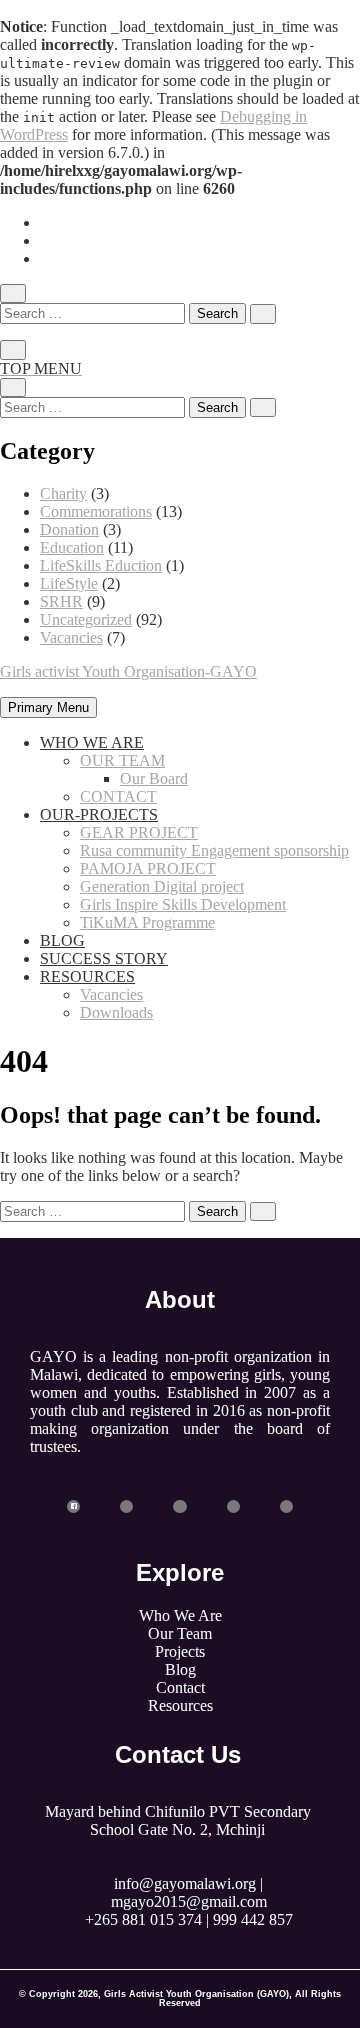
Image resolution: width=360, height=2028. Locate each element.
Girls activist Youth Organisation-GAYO (128, 671)
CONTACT (118, 796)
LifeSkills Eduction (101, 565)
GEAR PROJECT (139, 832)
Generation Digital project (162, 886)
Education (72, 547)
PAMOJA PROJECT (148, 868)
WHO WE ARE (92, 742)
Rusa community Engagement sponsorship (214, 850)
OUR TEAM (122, 760)
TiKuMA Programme (147, 922)
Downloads (116, 1012)
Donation (69, 529)
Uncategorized (86, 619)
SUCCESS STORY (104, 958)
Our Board (154, 778)
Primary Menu (48, 707)
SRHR (61, 601)
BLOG (62, 940)
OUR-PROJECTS (99, 814)
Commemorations (96, 511)
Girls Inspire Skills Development (183, 904)
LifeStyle (69, 583)
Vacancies (71, 637)
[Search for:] (94, 312)
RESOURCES (87, 976)
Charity (63, 493)
